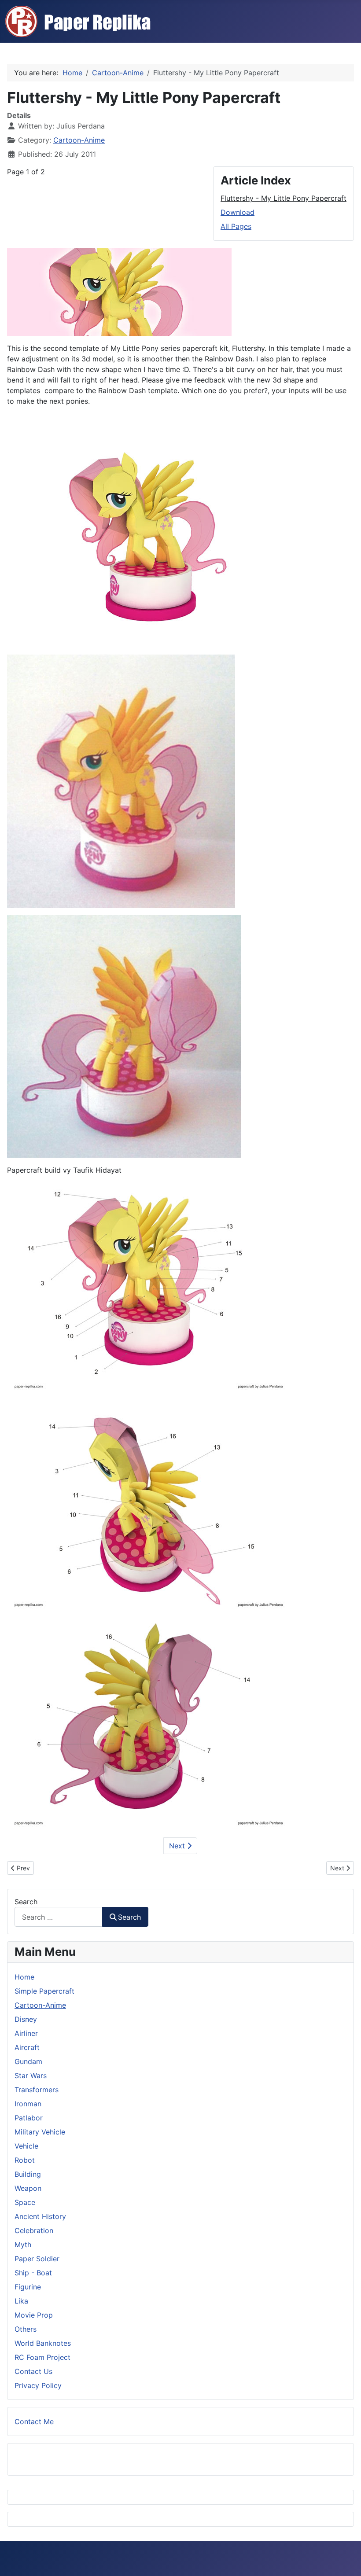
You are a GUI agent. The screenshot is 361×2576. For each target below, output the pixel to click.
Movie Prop (34, 2315)
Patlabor (29, 2118)
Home (24, 1977)
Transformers (37, 2090)
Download (238, 212)
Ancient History (40, 2216)
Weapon (28, 2188)
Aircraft (27, 2047)
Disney (26, 2019)
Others (26, 2329)
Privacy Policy (38, 2385)
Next (178, 1846)
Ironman (28, 2104)
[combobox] (59, 1917)
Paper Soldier (37, 2259)
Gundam (28, 2061)
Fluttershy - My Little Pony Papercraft (284, 198)
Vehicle (26, 2146)
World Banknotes (43, 2343)
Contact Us (33, 2371)
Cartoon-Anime (79, 140)
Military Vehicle (40, 2132)
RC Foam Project (42, 2357)
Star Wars (31, 2076)
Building (28, 2174)
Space (25, 2202)
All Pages (236, 226)
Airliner (26, 2033)
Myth (23, 2245)
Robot (25, 2160)
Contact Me (34, 2421)
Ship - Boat (33, 2273)
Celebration (34, 2230)
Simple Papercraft (44, 1991)
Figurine (28, 2287)
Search (26, 1902)
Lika (21, 2301)
